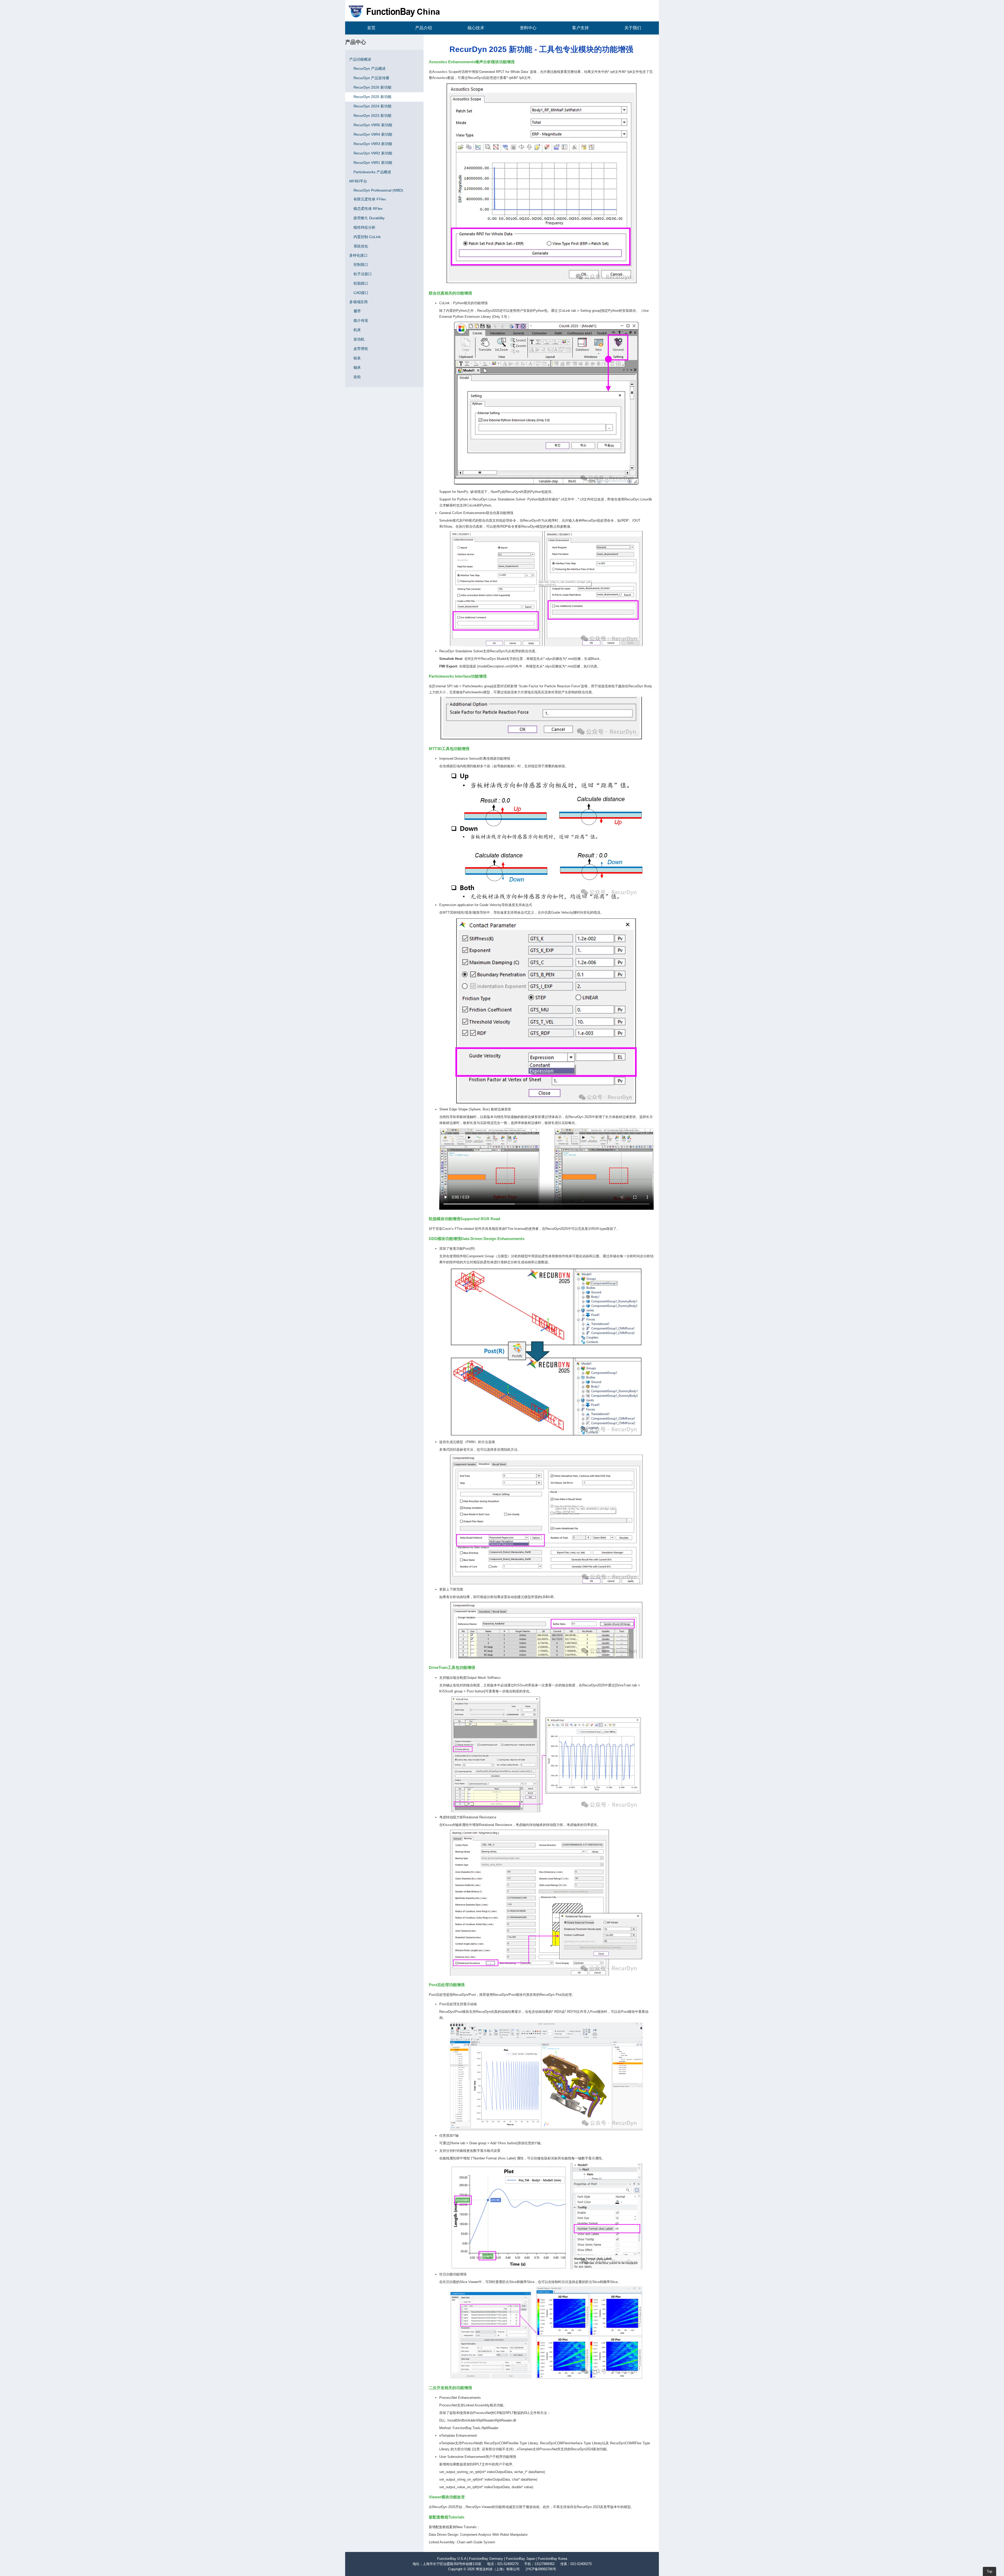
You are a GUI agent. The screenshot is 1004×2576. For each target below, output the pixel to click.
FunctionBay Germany (486, 2559)
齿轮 (357, 377)
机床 (357, 330)
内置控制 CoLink (367, 237)
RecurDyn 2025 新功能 (372, 97)
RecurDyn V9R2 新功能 (373, 153)
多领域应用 (358, 302)
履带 (357, 311)
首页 (371, 28)
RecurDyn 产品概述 (370, 68)
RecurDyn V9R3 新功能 (373, 144)
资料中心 (528, 28)
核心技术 (476, 28)
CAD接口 (361, 293)
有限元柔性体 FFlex (370, 199)
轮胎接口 (361, 283)
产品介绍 (424, 28)
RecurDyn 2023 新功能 (372, 116)
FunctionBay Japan (521, 2559)
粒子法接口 (363, 274)
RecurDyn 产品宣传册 (371, 78)
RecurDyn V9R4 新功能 (373, 134)
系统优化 (361, 246)
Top (989, 2571)
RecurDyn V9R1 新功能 (373, 163)
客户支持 (580, 28)
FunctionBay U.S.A (452, 2559)
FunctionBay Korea (553, 2559)
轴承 (357, 367)
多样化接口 (358, 255)
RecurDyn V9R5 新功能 (373, 125)
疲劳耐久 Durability (369, 218)
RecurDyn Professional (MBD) (378, 190)
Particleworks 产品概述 (372, 172)
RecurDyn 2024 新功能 (372, 106)
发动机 (359, 339)
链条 (357, 358)
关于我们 (633, 28)
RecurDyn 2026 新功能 (372, 87)
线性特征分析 (364, 227)
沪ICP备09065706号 (541, 2569)
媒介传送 (361, 320)
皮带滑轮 (361, 349)
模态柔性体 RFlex (368, 209)
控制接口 (361, 264)
